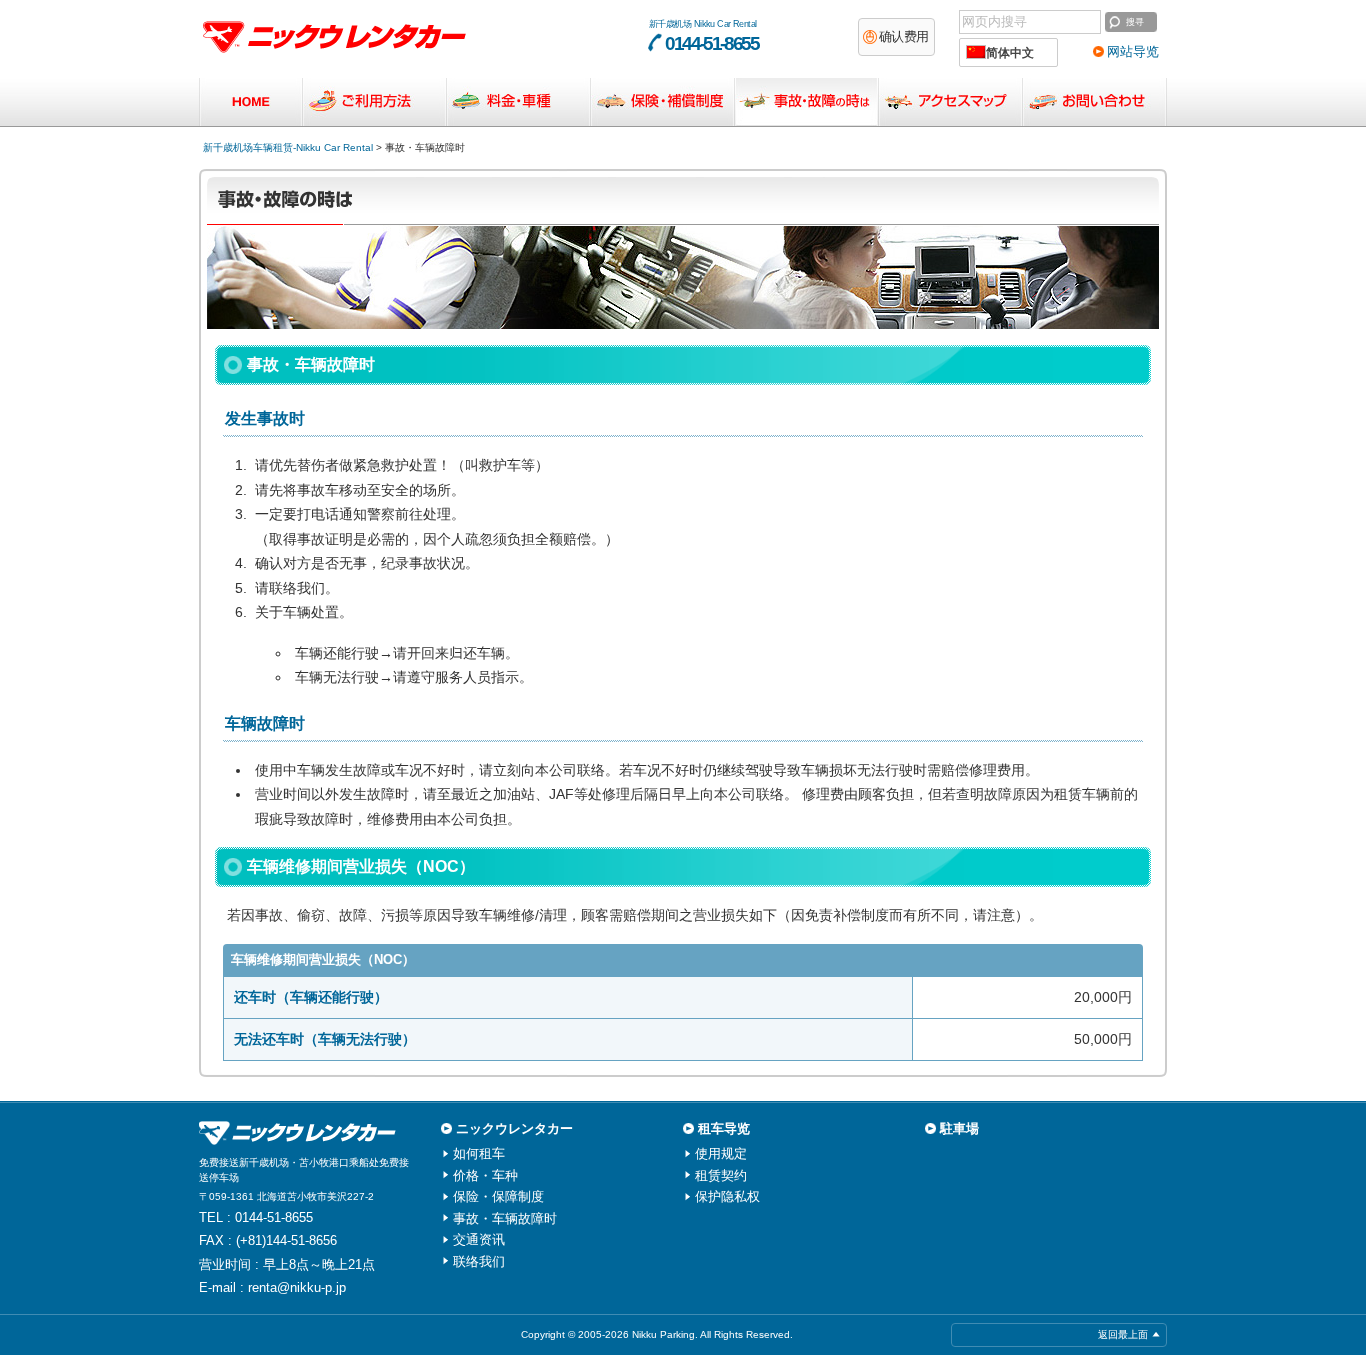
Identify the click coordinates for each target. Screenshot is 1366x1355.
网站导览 (1133, 51)
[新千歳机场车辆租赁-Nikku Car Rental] (301, 1133)
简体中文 (1007, 53)
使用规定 (721, 1153)
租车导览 (724, 1128)
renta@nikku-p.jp (297, 1287)
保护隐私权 (727, 1196)
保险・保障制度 (662, 102)
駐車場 (959, 1128)
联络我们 (1094, 102)
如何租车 (374, 102)
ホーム (250, 102)
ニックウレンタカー (514, 1128)
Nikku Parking (663, 1334)
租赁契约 (721, 1175)
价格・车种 (518, 102)
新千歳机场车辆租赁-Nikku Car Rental (288, 147)
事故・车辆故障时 (806, 102)
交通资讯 (950, 102)
